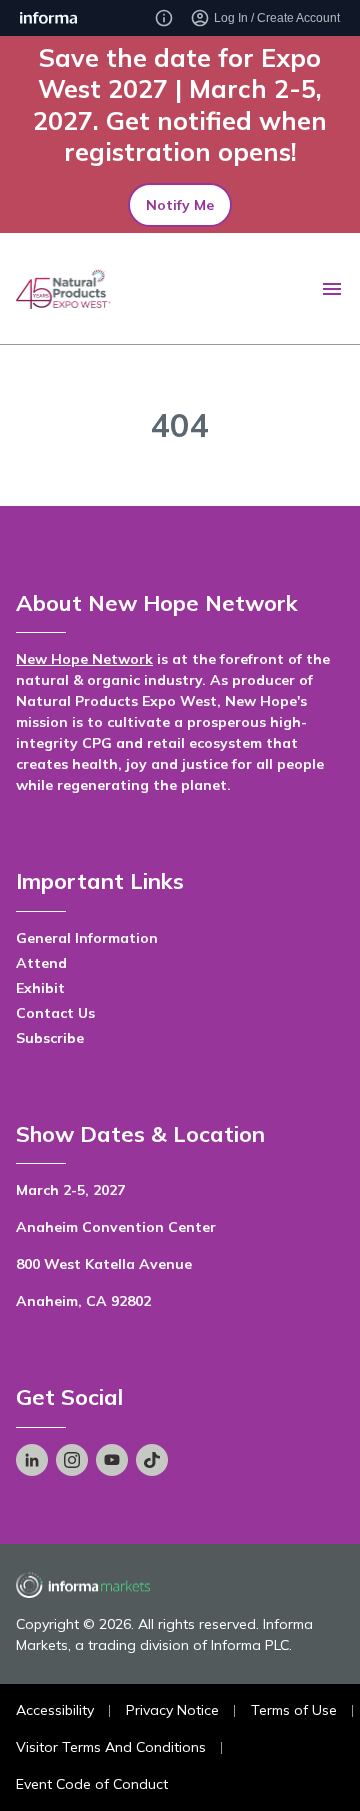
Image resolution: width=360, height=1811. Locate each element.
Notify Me (180, 205)
